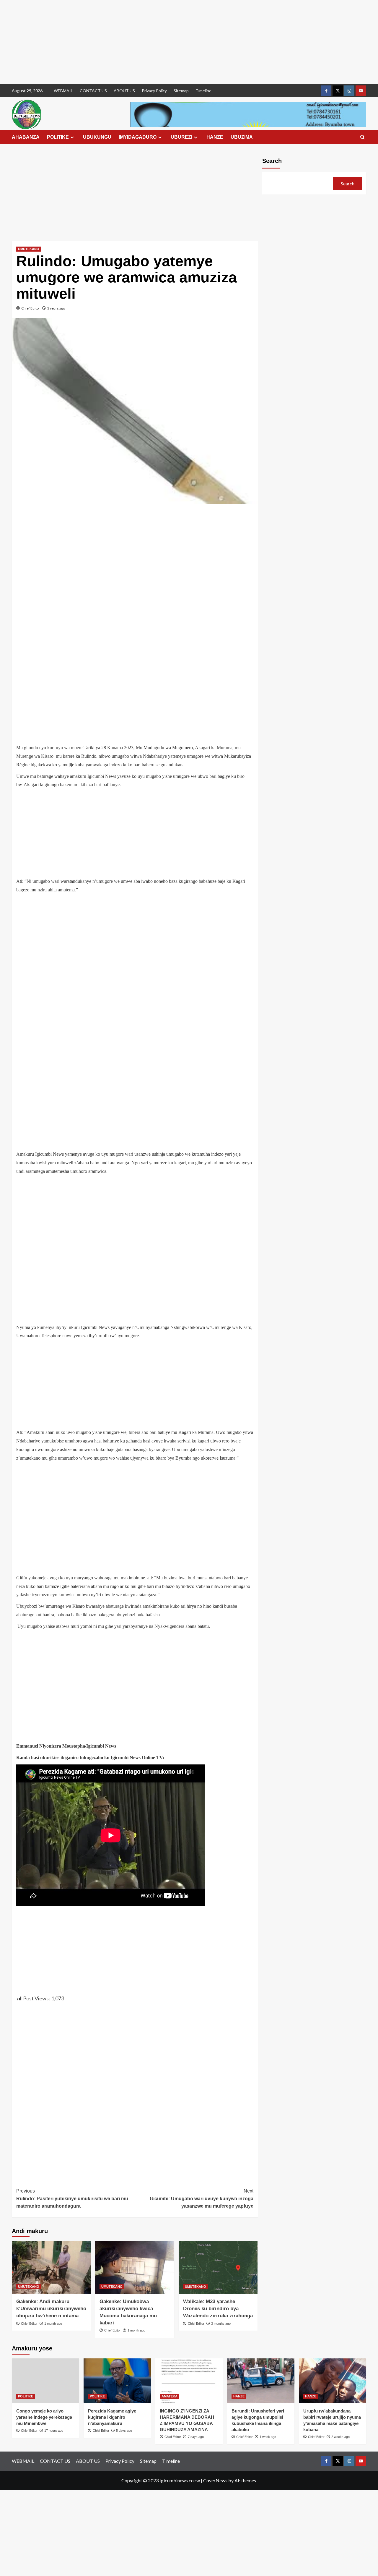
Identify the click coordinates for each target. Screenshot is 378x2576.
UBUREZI (181, 137)
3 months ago (221, 2324)
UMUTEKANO (29, 249)
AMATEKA (170, 2396)
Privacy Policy (154, 91)
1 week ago (268, 2437)
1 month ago (53, 2324)
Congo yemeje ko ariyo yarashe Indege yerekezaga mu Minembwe (44, 2417)
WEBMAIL (63, 91)
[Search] (362, 137)
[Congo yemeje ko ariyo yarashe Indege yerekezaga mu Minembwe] (45, 2381)
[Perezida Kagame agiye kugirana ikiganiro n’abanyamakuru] (117, 2381)
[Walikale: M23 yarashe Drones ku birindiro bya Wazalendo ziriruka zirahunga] (218, 2267)
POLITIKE (58, 137)
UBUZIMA (242, 137)
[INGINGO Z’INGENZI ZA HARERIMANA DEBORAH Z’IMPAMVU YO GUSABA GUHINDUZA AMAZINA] (189, 2381)
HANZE (215, 137)
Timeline (203, 91)
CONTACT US (93, 91)
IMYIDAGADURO (138, 137)
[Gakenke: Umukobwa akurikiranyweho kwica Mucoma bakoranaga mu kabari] (135, 2267)
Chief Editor (31, 308)
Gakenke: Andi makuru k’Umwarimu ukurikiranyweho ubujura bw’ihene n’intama (51, 2309)
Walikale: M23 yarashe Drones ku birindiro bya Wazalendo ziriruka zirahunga (218, 2309)
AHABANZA (26, 137)
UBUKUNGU (97, 137)
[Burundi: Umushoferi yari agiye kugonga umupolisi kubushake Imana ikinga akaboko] (261, 2381)
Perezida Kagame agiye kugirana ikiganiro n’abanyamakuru (112, 2417)
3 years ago (56, 308)
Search (272, 161)
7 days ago (196, 2437)
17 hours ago (54, 2431)
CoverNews (215, 2480)
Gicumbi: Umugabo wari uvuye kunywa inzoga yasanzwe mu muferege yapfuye (201, 2198)
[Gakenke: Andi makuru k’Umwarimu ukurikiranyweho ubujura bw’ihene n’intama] (51, 2267)
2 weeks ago (340, 2437)
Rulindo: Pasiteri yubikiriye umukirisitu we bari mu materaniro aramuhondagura (72, 2198)
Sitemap (181, 91)
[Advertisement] (177, 42)
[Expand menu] (72, 137)
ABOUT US (124, 91)
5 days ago (124, 2431)
